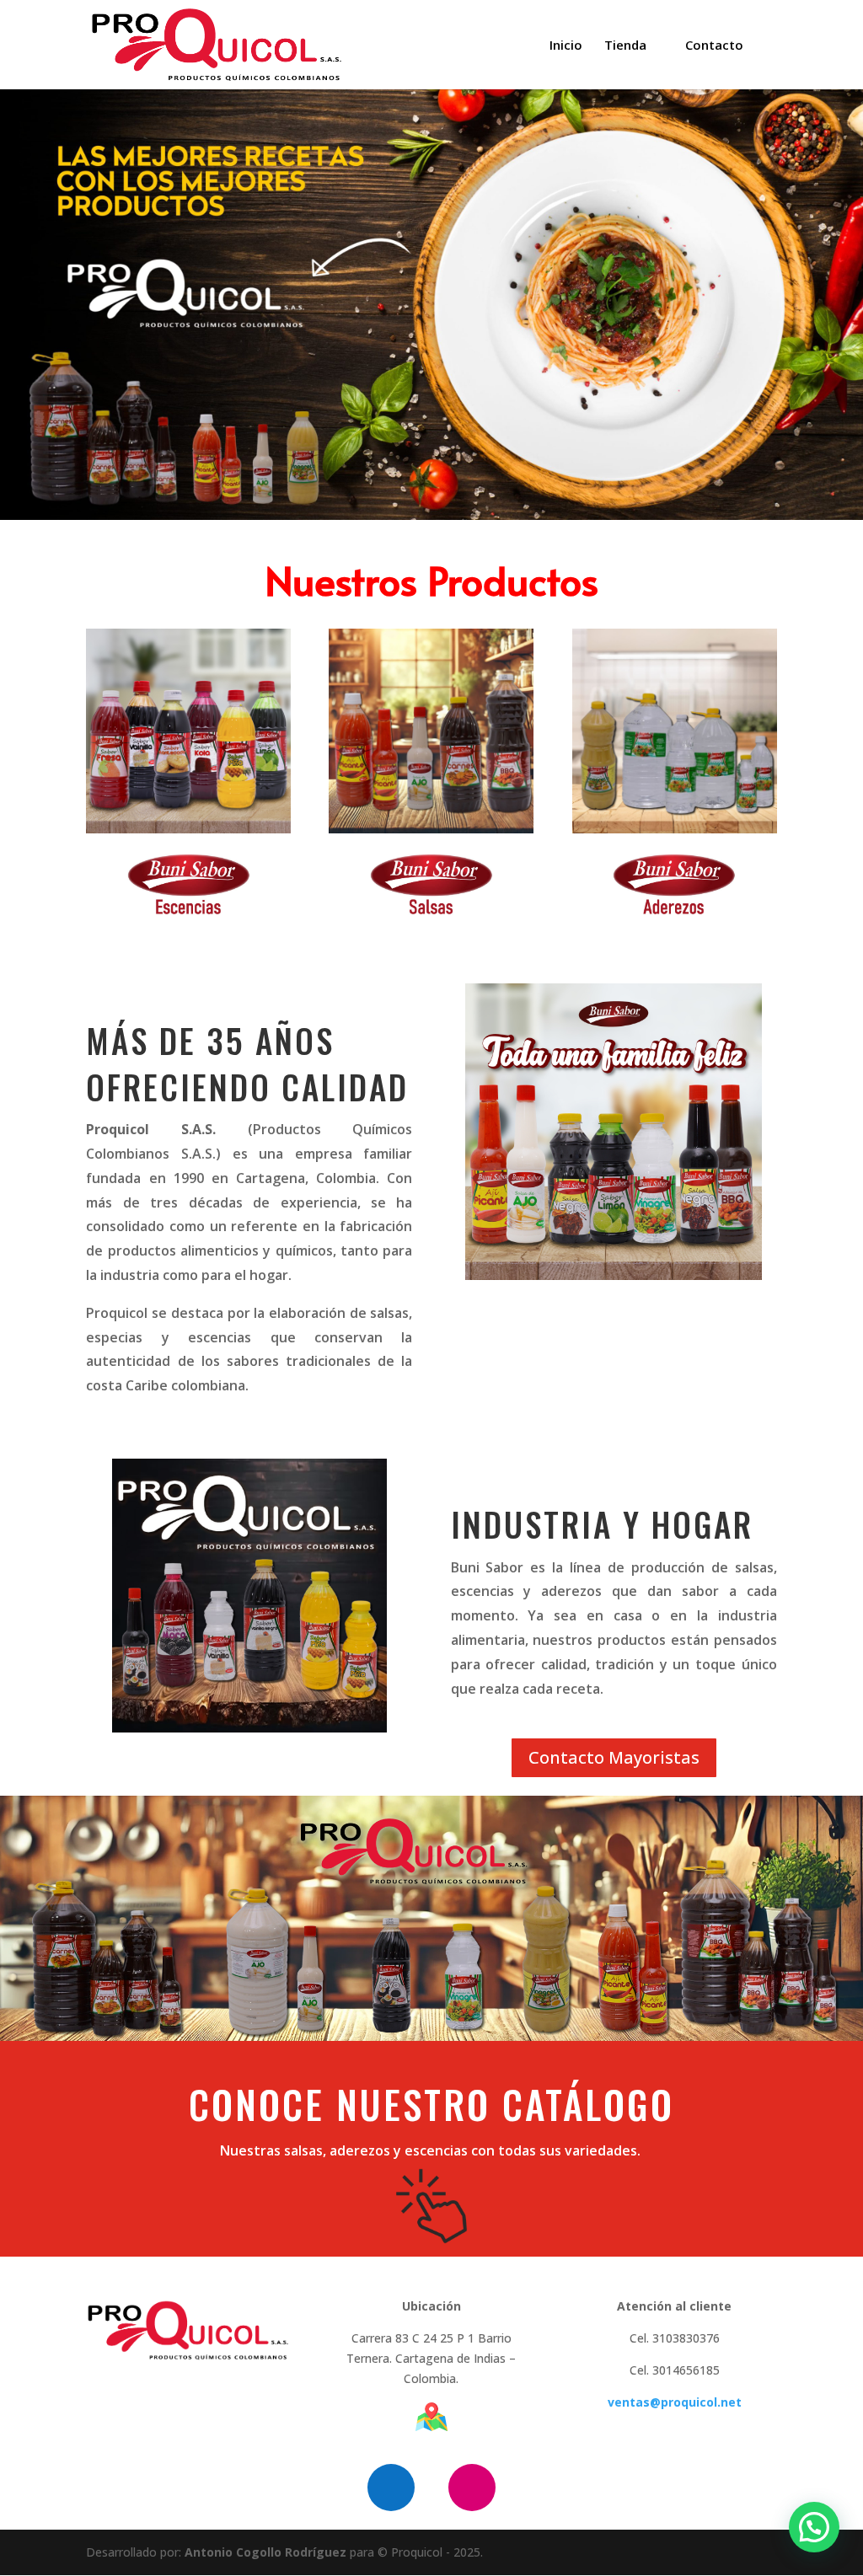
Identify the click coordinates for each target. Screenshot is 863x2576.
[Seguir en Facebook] (391, 2488)
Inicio (566, 46)
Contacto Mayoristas (614, 1757)
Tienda (625, 46)
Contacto (714, 46)
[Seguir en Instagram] (472, 2488)
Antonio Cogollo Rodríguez (265, 2552)
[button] (814, 2527)
